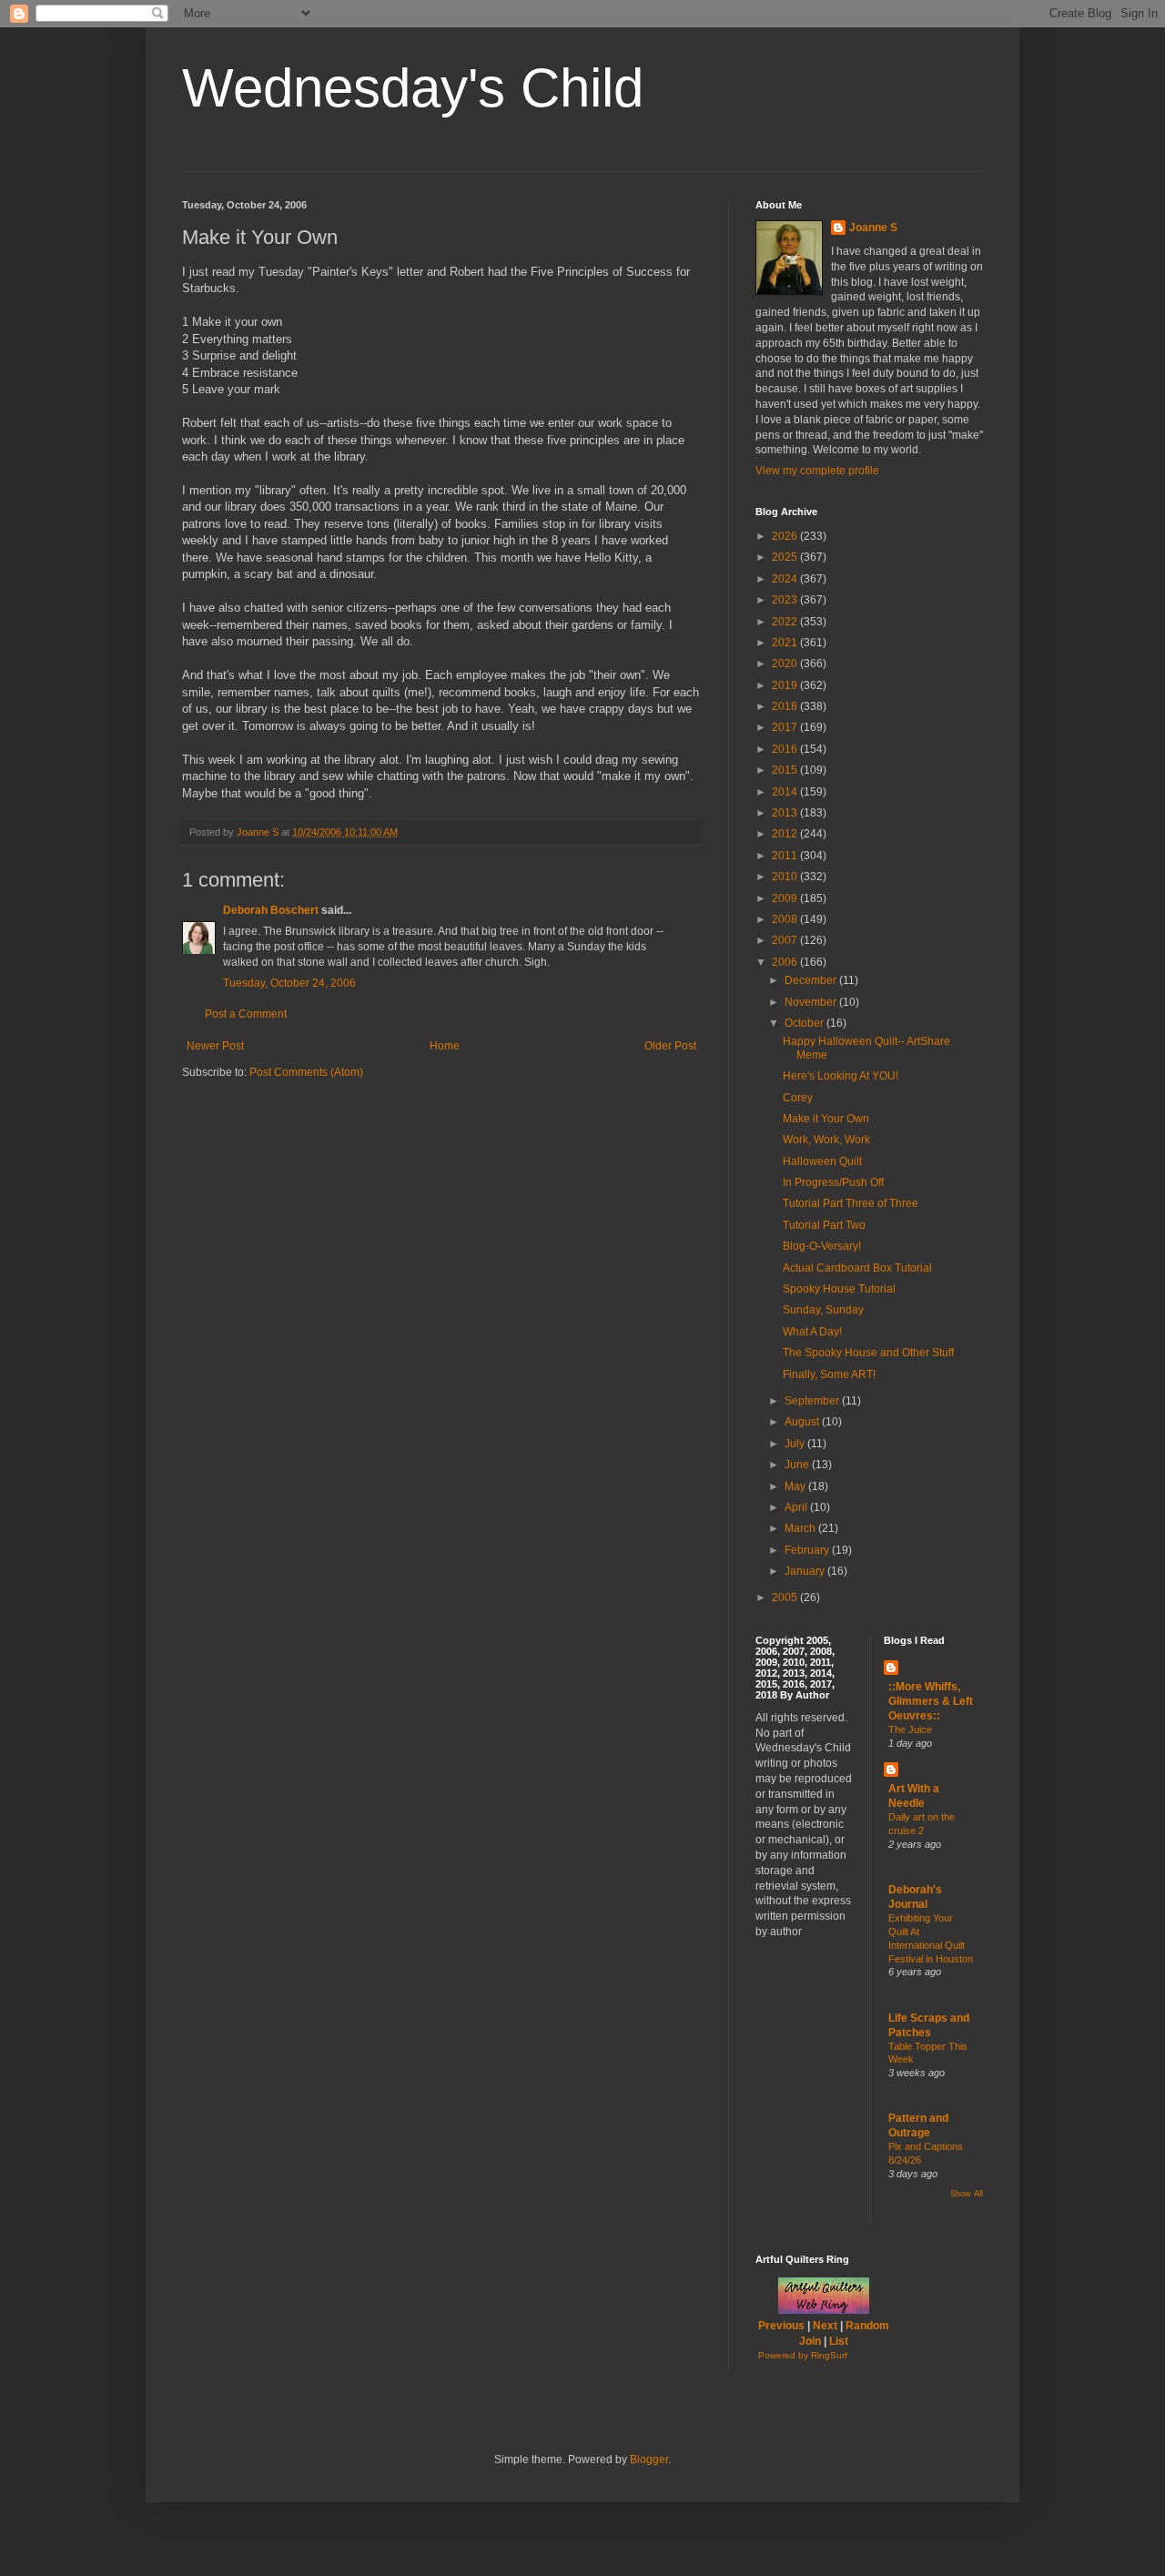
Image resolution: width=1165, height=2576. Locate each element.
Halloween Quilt (822, 1161)
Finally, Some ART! (829, 1374)
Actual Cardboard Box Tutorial (857, 1268)
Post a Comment (246, 1014)
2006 (786, 962)
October (805, 1023)
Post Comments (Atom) (306, 1072)
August (803, 1422)
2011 (786, 856)
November (812, 1002)
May (796, 1486)
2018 (786, 706)
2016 (786, 749)
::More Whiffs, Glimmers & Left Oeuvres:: (931, 1701)
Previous (781, 2326)
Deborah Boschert (271, 910)
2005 (786, 1597)
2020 (786, 664)
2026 (786, 536)
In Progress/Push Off (833, 1182)
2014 (786, 792)
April (797, 1507)
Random (867, 2326)
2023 (786, 600)
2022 (786, 622)
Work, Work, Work (826, 1140)
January (806, 1571)
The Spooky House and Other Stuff (868, 1353)
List (839, 2341)
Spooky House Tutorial (839, 1289)
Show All (967, 2194)
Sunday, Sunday (823, 1310)
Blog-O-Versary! (822, 1246)
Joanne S (873, 228)
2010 (786, 877)
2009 (786, 898)
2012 (786, 834)
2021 (786, 643)
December (812, 980)
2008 (786, 919)
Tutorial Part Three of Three (851, 1203)
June (798, 1465)
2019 (786, 685)
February (808, 1550)
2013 (786, 813)
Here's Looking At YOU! (841, 1076)
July (796, 1444)
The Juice (910, 1729)
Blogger (649, 2459)
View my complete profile (817, 471)
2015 (786, 770)
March (801, 1528)
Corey (798, 1098)
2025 (786, 557)
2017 (786, 727)
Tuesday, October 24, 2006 (289, 983)
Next (825, 2326)
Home (445, 1046)
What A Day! (812, 1332)
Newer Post (215, 1046)
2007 (786, 940)
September (813, 1401)
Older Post (670, 1046)
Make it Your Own (826, 1119)
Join (810, 2341)
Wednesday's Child (413, 88)
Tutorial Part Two (824, 1225)
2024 (786, 579)
